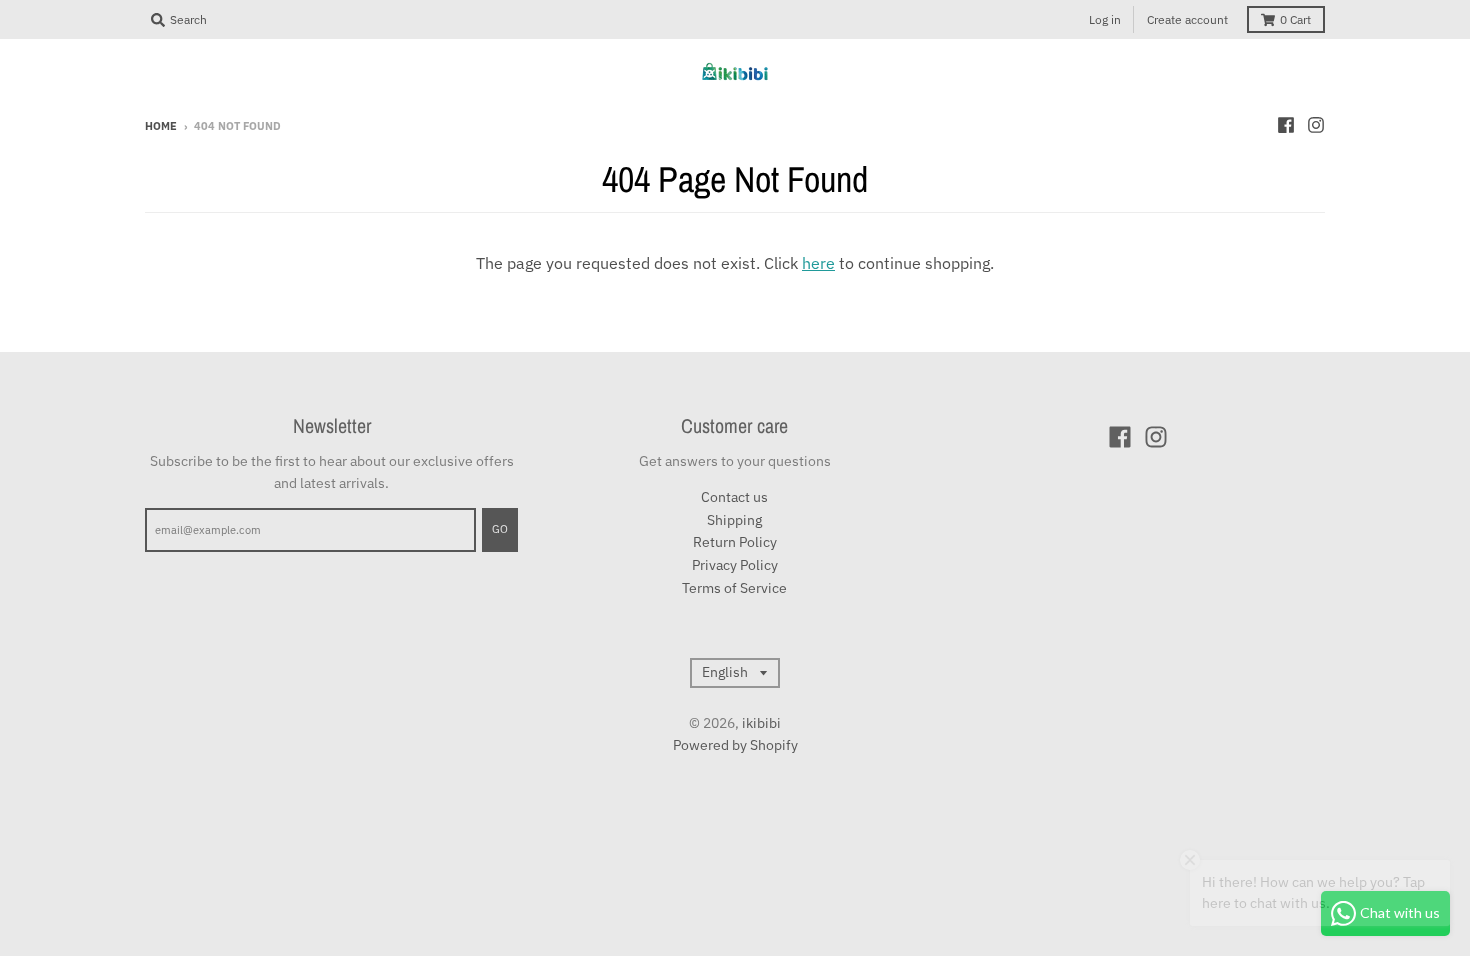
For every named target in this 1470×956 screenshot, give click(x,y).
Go (500, 529)
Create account (1187, 19)
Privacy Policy (735, 565)
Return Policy (735, 542)
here (818, 263)
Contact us (734, 497)
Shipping (734, 520)
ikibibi (761, 723)
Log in (1105, 19)
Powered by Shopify (735, 745)
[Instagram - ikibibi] (1316, 125)
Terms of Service (734, 588)
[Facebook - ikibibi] (1286, 125)
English (725, 672)
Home (161, 126)
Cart (1295, 19)
